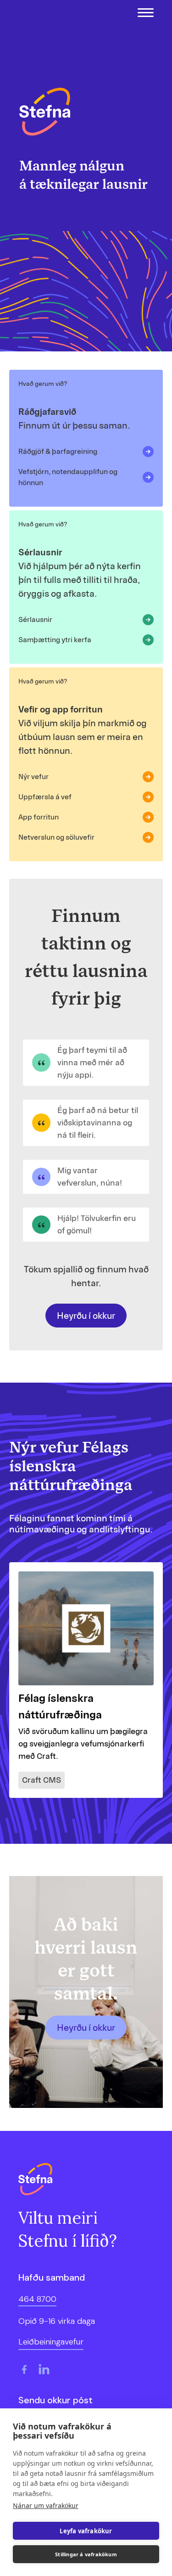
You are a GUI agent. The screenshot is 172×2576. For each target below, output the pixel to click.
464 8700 (37, 2299)
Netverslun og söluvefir (56, 837)
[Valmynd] (146, 13)
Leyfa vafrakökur (86, 2531)
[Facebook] (24, 2369)
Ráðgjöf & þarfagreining (58, 451)
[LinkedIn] (44, 2369)
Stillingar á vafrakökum (86, 2554)
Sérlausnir (35, 619)
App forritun (39, 817)
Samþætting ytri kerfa (55, 640)
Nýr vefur (33, 777)
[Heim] (45, 112)
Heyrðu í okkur (86, 1316)
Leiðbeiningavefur (51, 2342)
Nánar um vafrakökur (46, 2505)
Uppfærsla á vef (45, 797)
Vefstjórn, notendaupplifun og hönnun (68, 477)
